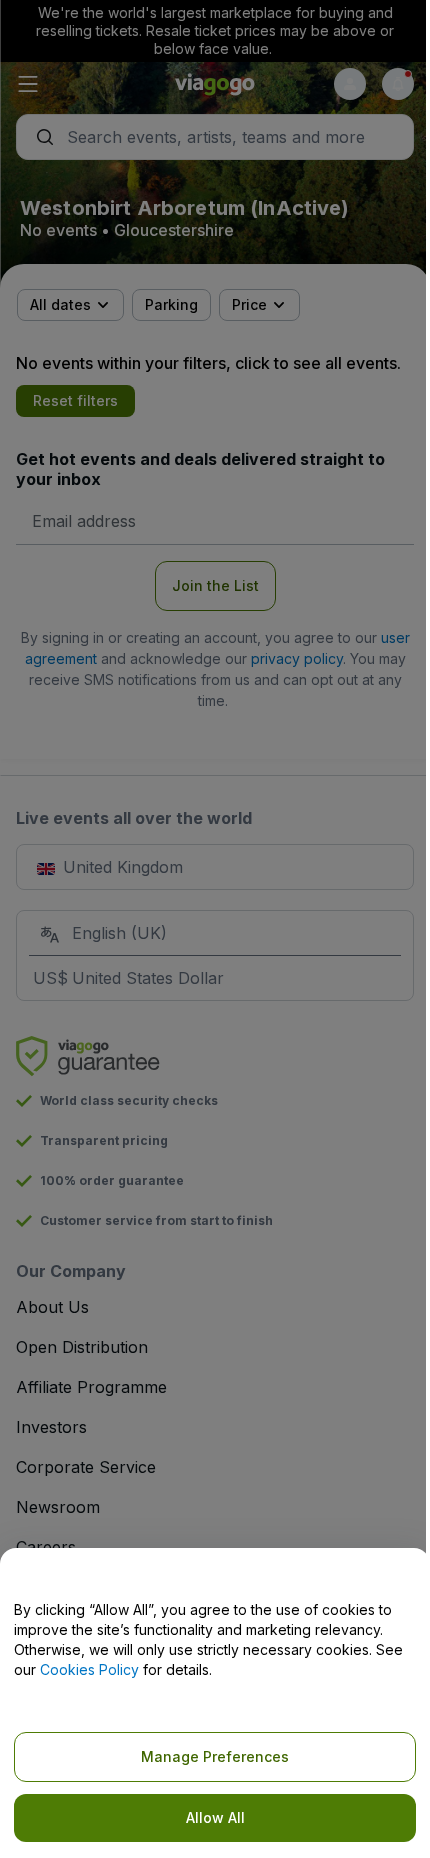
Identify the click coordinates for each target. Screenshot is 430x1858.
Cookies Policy (89, 1669)
